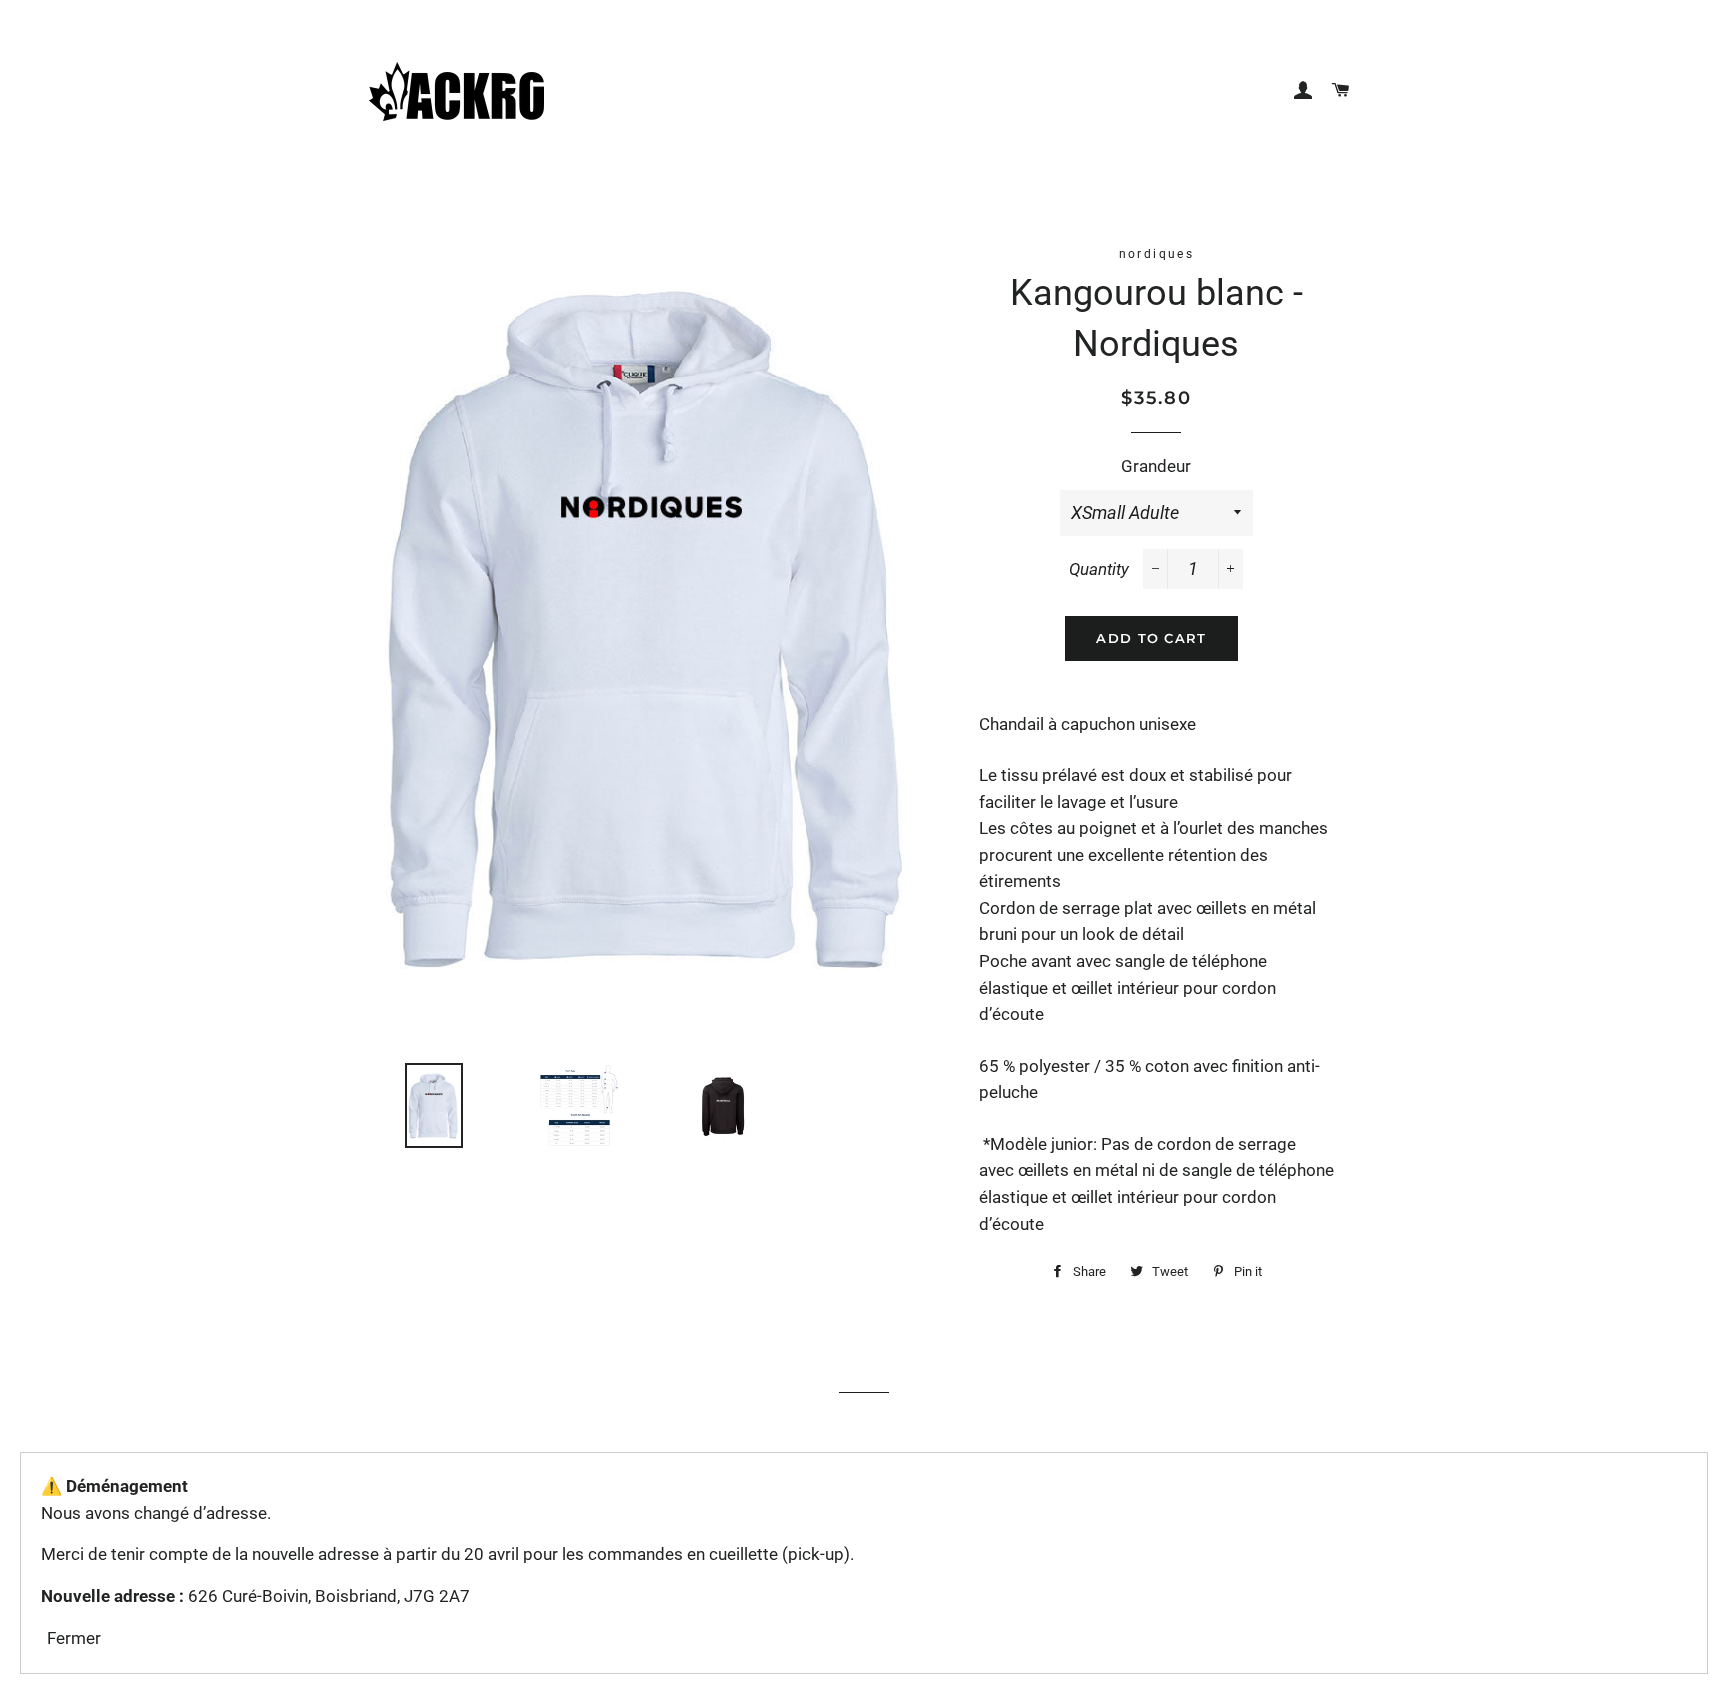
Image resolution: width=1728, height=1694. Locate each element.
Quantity (1099, 569)
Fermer (74, 1638)
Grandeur (1156, 466)
